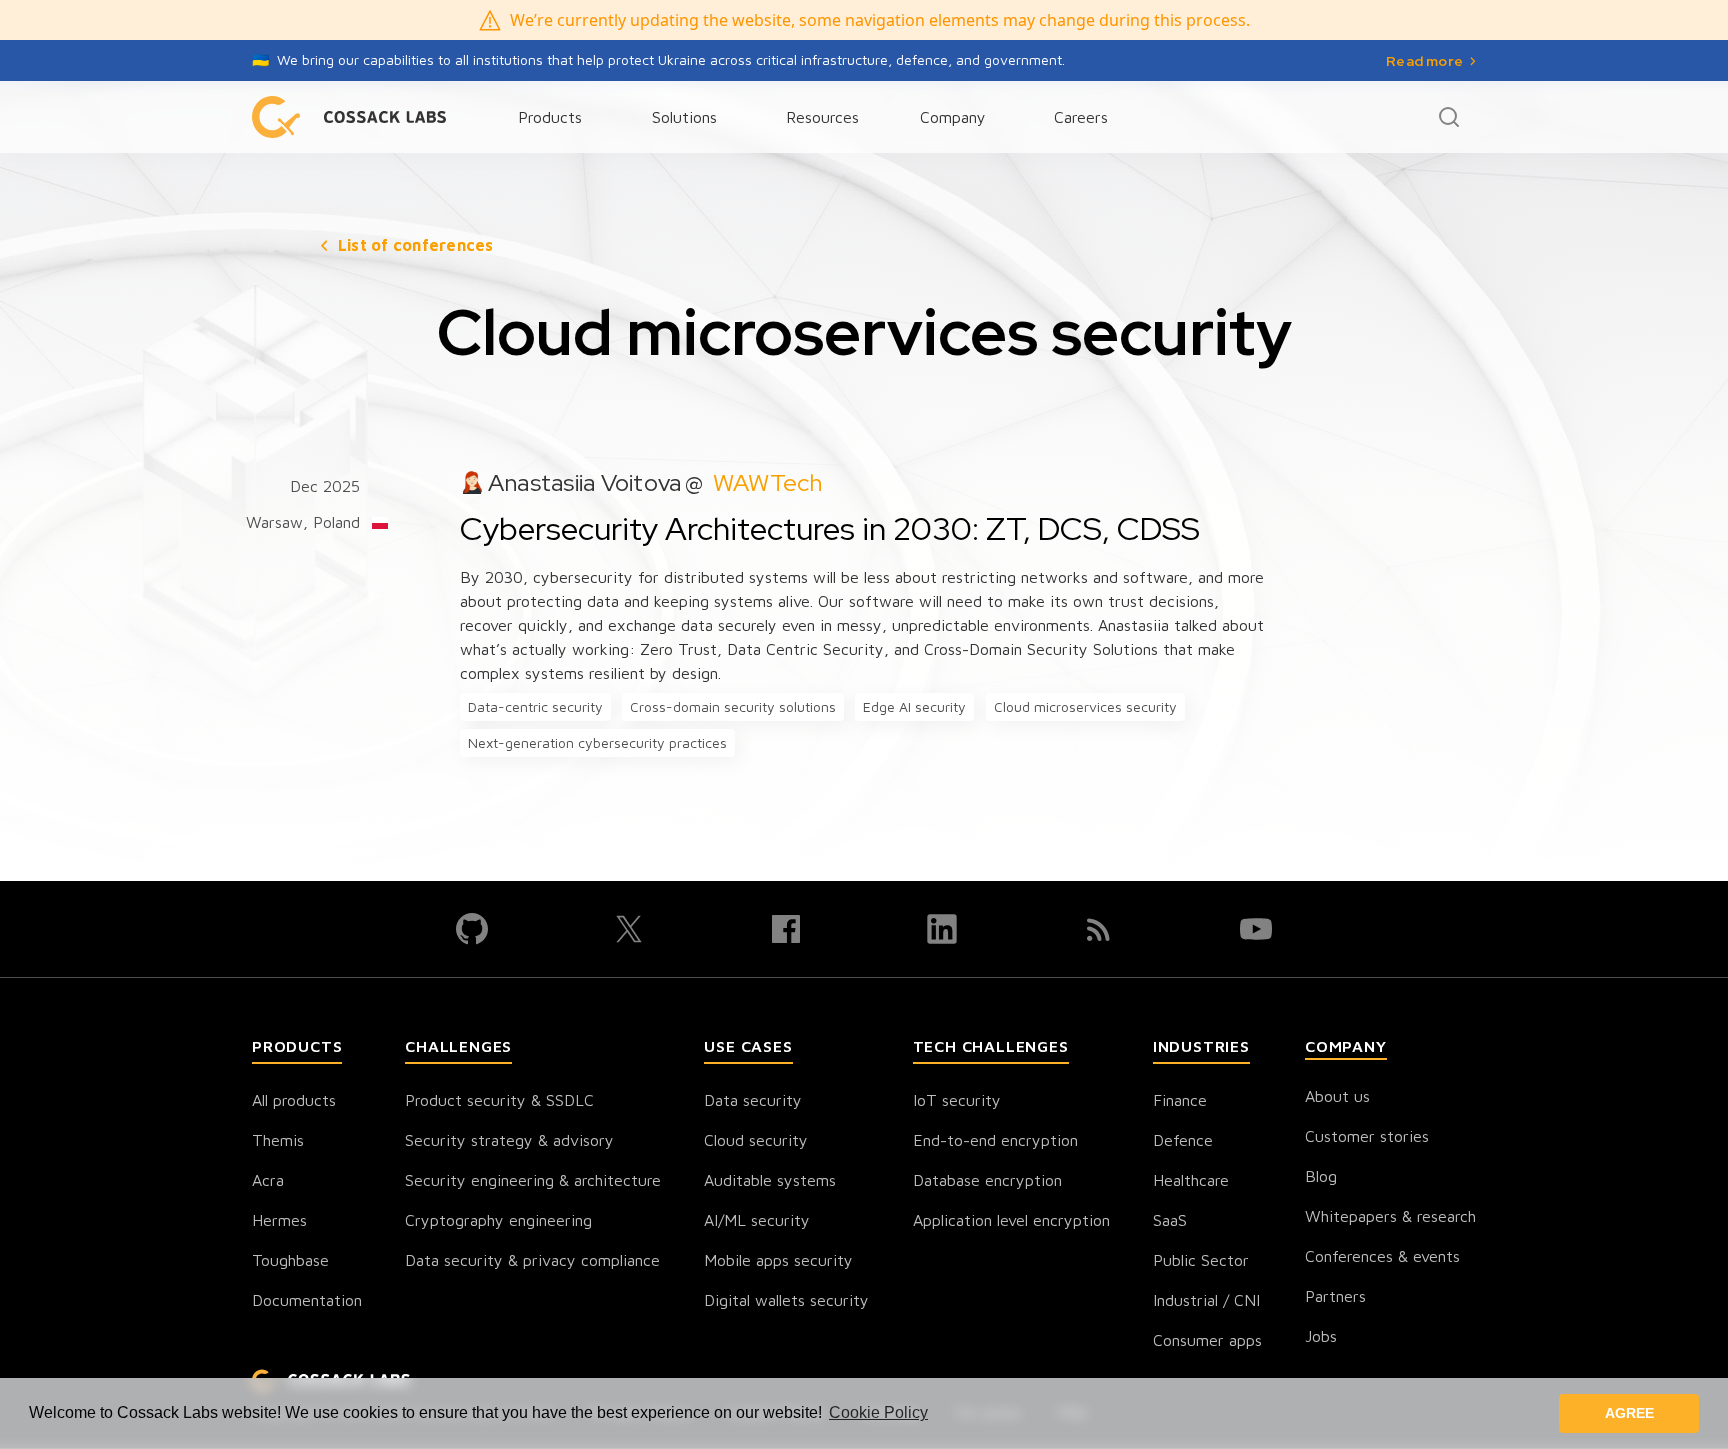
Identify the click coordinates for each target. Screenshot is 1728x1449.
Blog (1321, 1176)
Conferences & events (1382, 1256)
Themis (278, 1140)
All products (294, 1100)
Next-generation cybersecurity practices (597, 742)
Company (953, 117)
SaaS (1170, 1220)
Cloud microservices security (1085, 706)
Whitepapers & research (1390, 1216)
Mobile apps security (778, 1260)
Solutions (684, 117)
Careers (1081, 117)
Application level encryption (1011, 1220)
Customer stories (1367, 1136)
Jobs (1321, 1336)
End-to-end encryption (995, 1140)
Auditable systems (770, 1180)
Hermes (279, 1220)
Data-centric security (535, 706)
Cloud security (756, 1140)
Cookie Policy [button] (878, 1412)
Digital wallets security (786, 1300)
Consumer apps (1207, 1340)
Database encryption (987, 1180)
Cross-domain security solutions (733, 706)
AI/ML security (757, 1220)
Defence (1183, 1140)
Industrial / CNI (1206, 1300)
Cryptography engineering (498, 1220)
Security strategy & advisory (509, 1140)
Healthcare (1191, 1180)
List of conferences (416, 245)
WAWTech (768, 482)
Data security (753, 1100)
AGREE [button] (1629, 1413)
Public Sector (1201, 1260)
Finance (1180, 1100)
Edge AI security (914, 706)
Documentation (307, 1300)
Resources (822, 117)
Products (550, 117)
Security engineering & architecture (533, 1180)
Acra (268, 1180)
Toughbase (290, 1260)
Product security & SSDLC (499, 1100)
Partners (1335, 1296)
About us (1337, 1096)
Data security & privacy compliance (532, 1260)
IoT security (957, 1100)
